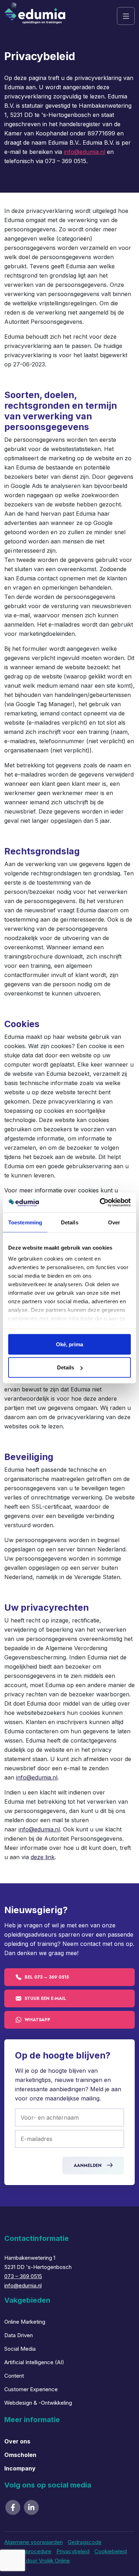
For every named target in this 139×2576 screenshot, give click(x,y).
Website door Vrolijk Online (37, 2561)
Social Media (20, 2349)
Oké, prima (69, 1344)
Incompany (20, 2468)
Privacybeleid (73, 2551)
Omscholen (20, 2455)
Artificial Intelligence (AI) (34, 2362)
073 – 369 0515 (23, 2276)
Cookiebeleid (111, 2551)
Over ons (17, 2441)
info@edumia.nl (84, 152)
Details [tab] (70, 1222)
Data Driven (19, 2335)
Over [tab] (114, 1222)
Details (66, 1367)
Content (14, 2376)
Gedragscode (85, 2542)
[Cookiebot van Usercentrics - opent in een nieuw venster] (100, 1203)
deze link (43, 1857)
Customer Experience (31, 2389)
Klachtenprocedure (28, 2551)
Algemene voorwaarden (34, 2542)
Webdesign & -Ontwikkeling (38, 2403)
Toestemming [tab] (25, 1222)
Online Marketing (25, 2322)
